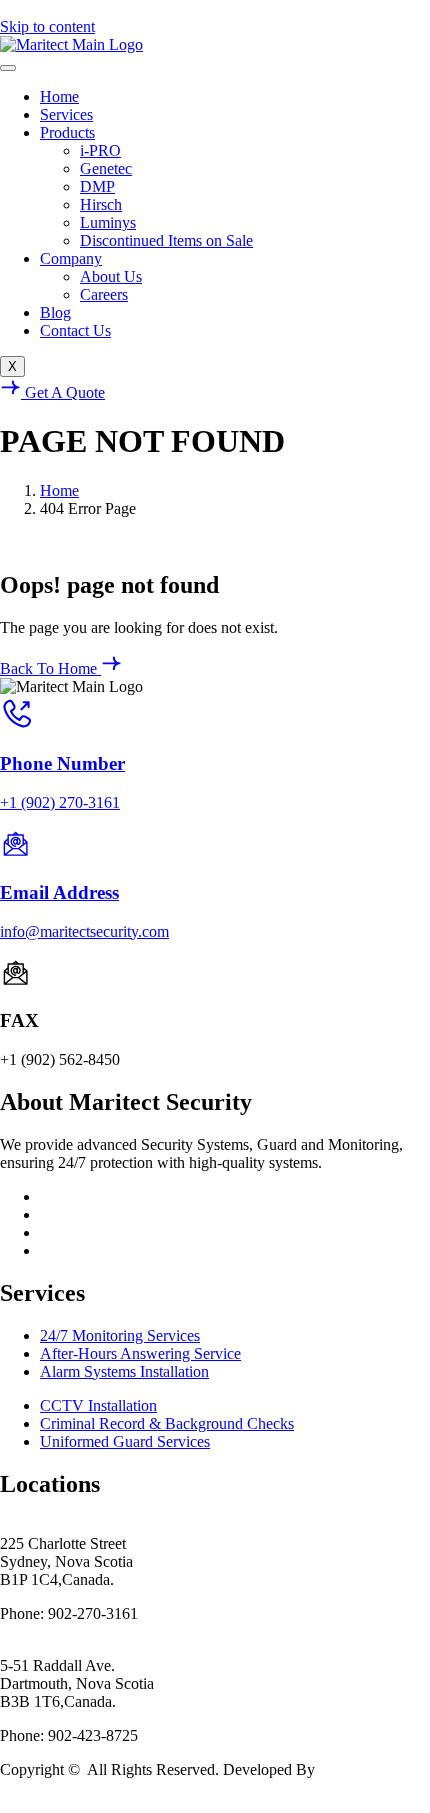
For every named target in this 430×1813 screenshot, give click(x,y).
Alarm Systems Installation (124, 1371)
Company (71, 258)
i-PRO (100, 150)
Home (59, 96)
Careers (104, 294)
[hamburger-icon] (8, 68)
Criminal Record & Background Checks (167, 1423)
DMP (97, 186)
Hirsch (101, 204)
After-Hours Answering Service (140, 1353)
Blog (55, 312)
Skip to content (47, 26)
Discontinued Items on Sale (166, 240)
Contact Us (75, 330)
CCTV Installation (98, 1405)
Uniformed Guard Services (125, 1441)
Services (66, 114)
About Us (111, 276)
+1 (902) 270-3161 (60, 802)
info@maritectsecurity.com (84, 931)
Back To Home (50, 668)
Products (67, 132)
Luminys (108, 222)
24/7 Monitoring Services (120, 1335)
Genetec (106, 168)
